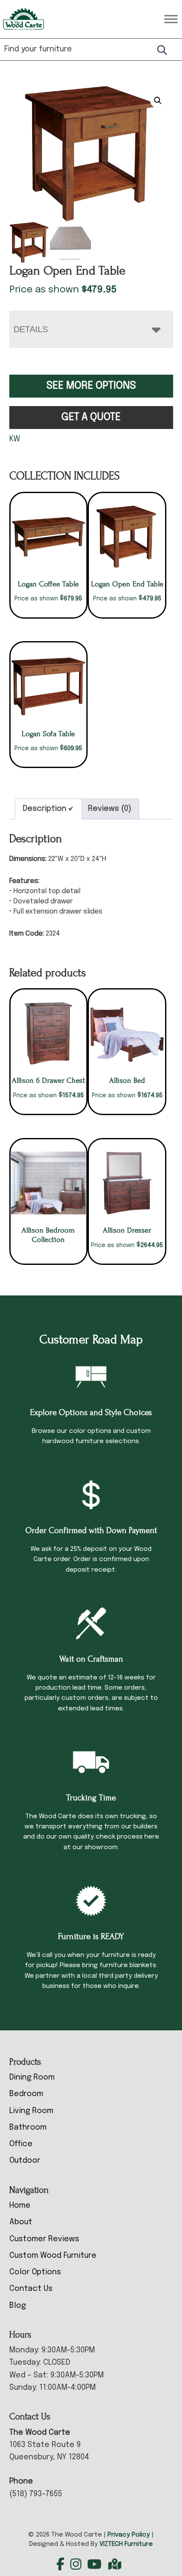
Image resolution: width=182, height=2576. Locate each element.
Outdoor (25, 2161)
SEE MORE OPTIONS (91, 386)
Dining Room (32, 2077)
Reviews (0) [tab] (110, 809)
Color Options (35, 2272)
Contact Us (31, 2289)
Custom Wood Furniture (53, 2256)
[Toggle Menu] (171, 19)
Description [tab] (45, 809)
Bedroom (26, 2094)
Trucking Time (91, 1798)
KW (15, 439)
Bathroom (28, 2128)
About (21, 2222)
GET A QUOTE (91, 417)
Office (21, 2144)
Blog (18, 2306)
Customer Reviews (44, 2239)
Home (20, 2206)
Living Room (31, 2111)
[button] (158, 101)
